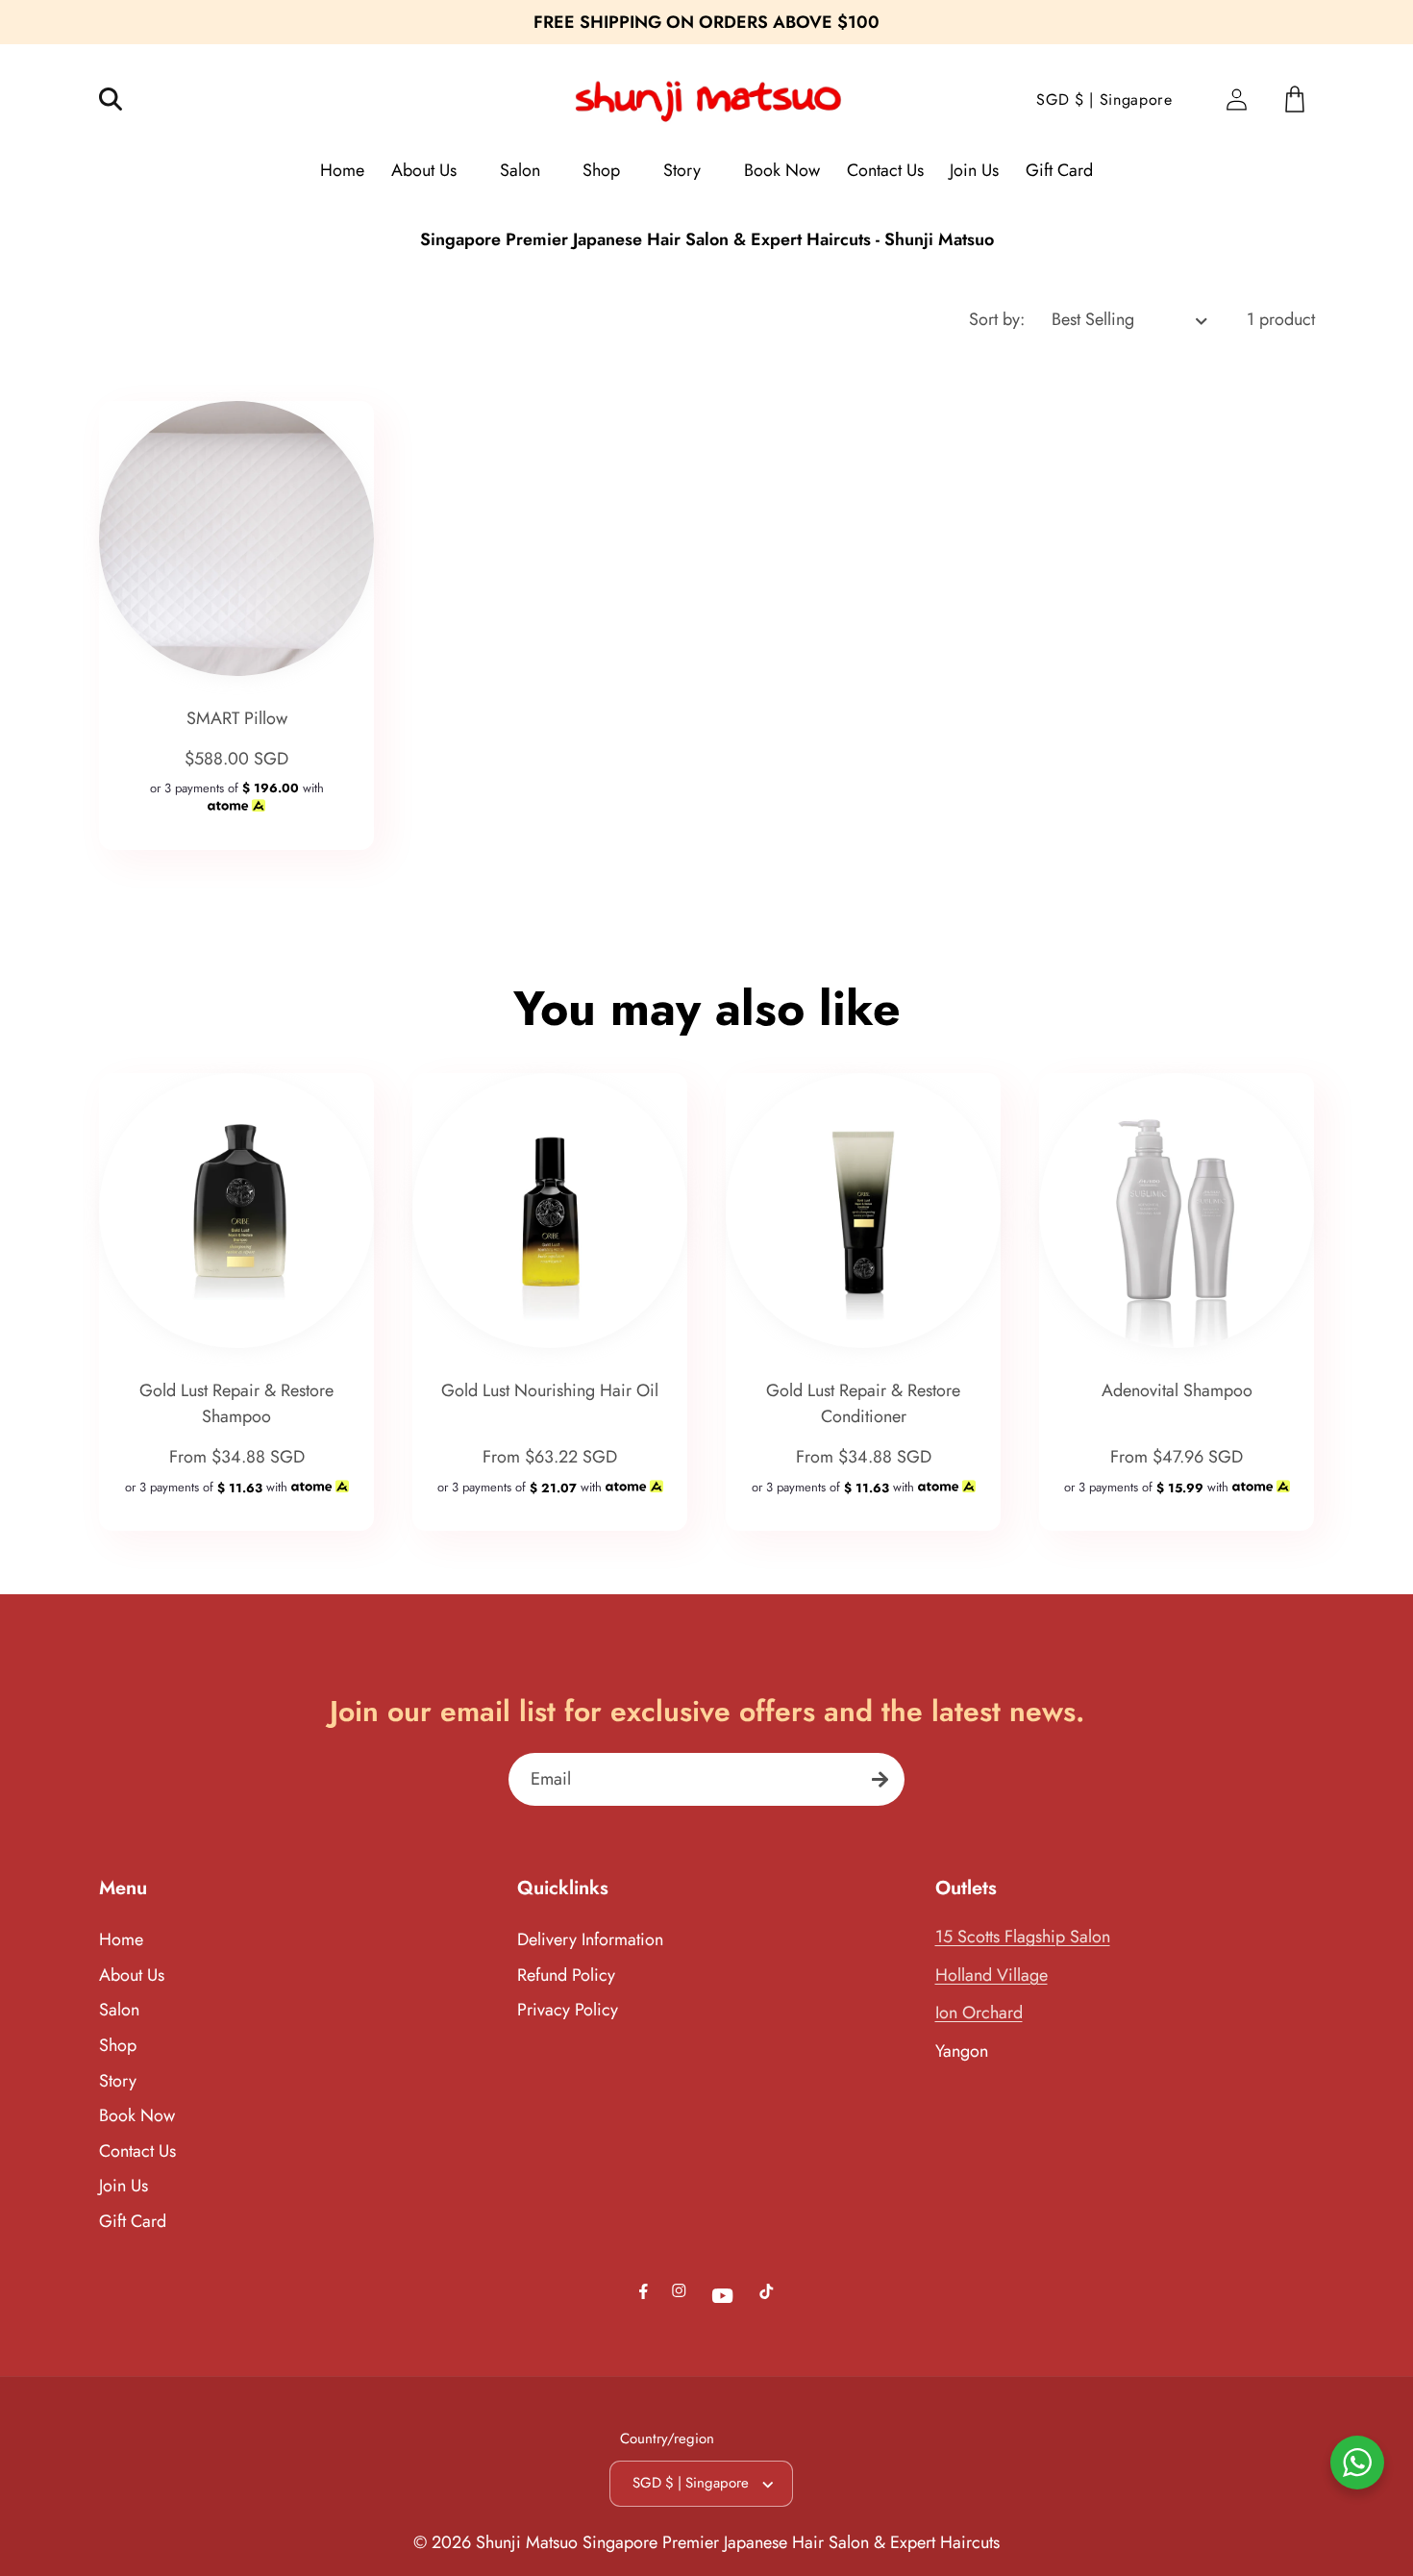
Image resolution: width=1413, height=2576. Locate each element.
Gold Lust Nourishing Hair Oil (550, 1390)
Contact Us (137, 2151)
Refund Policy (566, 1975)
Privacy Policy (568, 2010)
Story (118, 2081)
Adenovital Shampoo (1177, 1390)
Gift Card (133, 2221)
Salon (119, 2010)
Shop (118, 2045)
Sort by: (997, 319)
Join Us (124, 2186)
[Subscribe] (880, 1779)
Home (121, 1939)
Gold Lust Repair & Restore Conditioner (863, 1403)
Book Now (137, 2115)
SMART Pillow (236, 718)
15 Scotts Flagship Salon (1023, 1937)
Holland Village (992, 1975)
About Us (132, 1975)
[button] (124, 100)
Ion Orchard (979, 2013)
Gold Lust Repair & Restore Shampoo (236, 1403)
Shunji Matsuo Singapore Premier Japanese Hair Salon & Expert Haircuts (738, 2542)
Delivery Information (590, 1939)
